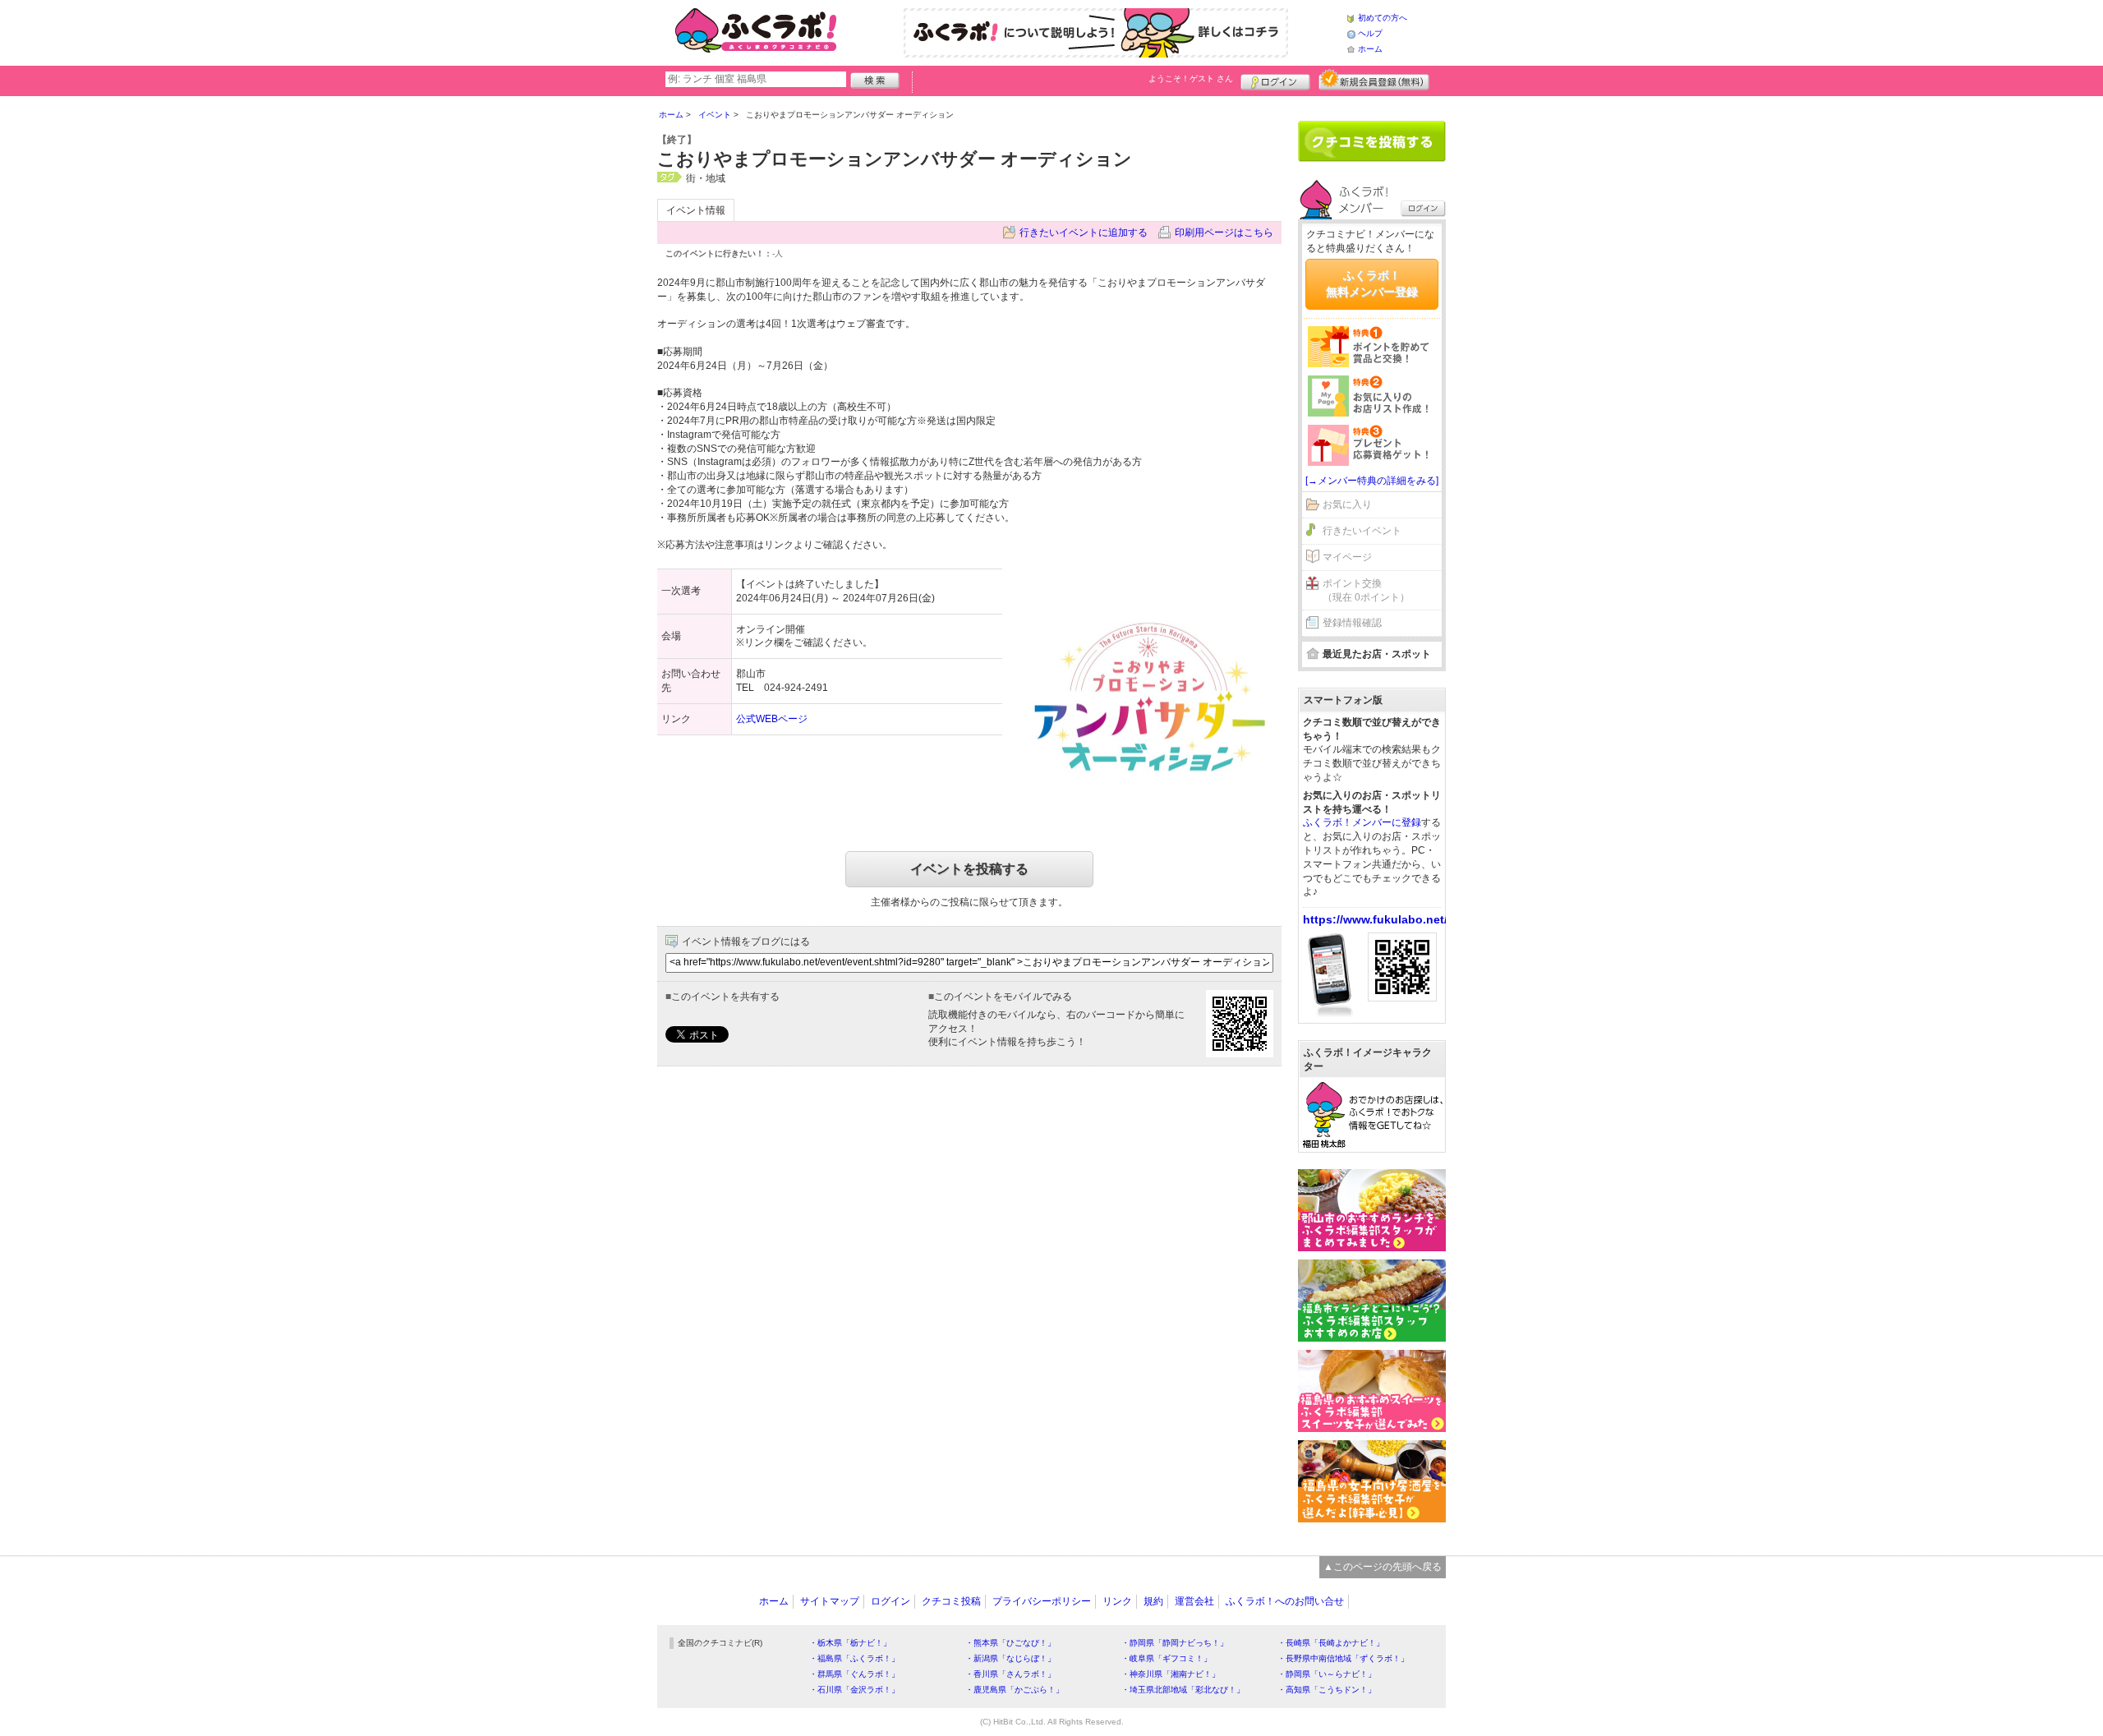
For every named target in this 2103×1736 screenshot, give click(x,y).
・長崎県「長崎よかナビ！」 (1331, 1643)
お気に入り (1347, 504)
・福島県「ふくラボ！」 (854, 1658)
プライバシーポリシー (1042, 1601)
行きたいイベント (1362, 531)
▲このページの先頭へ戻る (1383, 1567)
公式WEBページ (772, 719)
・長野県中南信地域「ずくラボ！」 (1343, 1658)
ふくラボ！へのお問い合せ (1285, 1601)
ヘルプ (1370, 33)
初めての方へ (1383, 18)
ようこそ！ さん (1191, 78)
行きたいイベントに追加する (1084, 233)
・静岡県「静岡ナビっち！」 (1175, 1643)
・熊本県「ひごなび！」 (1010, 1643)
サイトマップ (830, 1601)
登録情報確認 (1352, 623)
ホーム (1370, 49)
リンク (1117, 1601)
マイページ (1347, 557)
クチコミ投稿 (951, 1601)
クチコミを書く (1372, 141)
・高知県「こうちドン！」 (1327, 1690)
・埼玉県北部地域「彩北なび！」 (1183, 1690)
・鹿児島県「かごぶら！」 (1015, 1690)
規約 (1153, 1601)
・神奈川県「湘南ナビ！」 (1171, 1674)
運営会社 (1194, 1601)
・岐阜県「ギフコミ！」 (1167, 1658)
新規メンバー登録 (1374, 80)
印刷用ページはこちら (1224, 233)
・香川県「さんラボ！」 (1010, 1674)
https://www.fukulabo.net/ (1375, 919)
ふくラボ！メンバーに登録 (1362, 822)
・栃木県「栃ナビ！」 (850, 1643)
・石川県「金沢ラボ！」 (854, 1690)
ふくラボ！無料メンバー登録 (1372, 283)
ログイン (1275, 80)
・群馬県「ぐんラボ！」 (854, 1674)
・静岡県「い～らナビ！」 (1327, 1674)
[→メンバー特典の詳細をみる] (1372, 481)
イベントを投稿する (969, 869)
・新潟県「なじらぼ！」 (1010, 1658)
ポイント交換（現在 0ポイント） (1366, 590)
